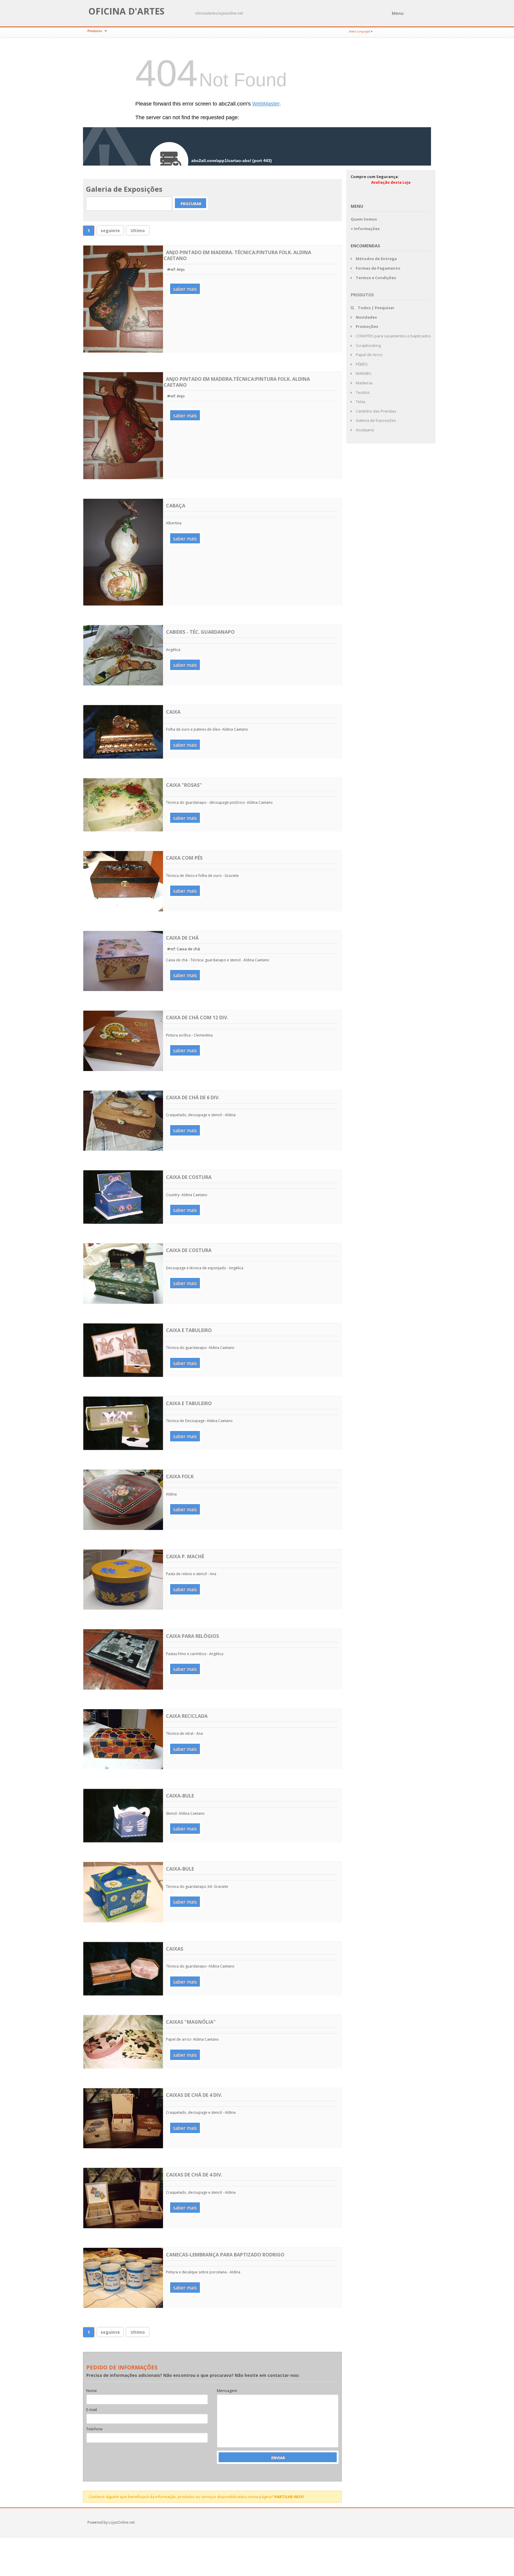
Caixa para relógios (192, 1636)
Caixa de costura (189, 1177)
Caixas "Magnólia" (191, 2022)
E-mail (92, 2410)
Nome (92, 2391)
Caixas (175, 1949)
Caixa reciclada (187, 1716)
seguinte (110, 231)
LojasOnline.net (122, 2522)
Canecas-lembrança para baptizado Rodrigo (225, 2255)
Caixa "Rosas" (184, 785)
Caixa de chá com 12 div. (197, 1017)
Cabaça (176, 506)
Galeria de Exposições (376, 420)
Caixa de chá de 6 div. (193, 1097)
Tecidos (362, 392)
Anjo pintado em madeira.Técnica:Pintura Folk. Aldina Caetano (237, 382)
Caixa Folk (180, 1476)
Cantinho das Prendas (376, 411)
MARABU (363, 373)
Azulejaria (364, 430)
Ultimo (138, 231)
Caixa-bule (180, 1796)
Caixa (173, 712)
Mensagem (227, 2391)
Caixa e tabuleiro (189, 1330)
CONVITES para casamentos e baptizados (393, 336)
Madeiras (364, 383)
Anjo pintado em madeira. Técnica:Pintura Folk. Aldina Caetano (237, 255)
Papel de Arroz (369, 355)
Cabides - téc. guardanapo (200, 632)
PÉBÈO (361, 364)
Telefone (94, 2429)
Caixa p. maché (185, 1556)
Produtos (95, 31)
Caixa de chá (182, 938)
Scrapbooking (368, 345)
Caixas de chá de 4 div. (194, 2095)
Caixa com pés (184, 858)
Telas (360, 402)
